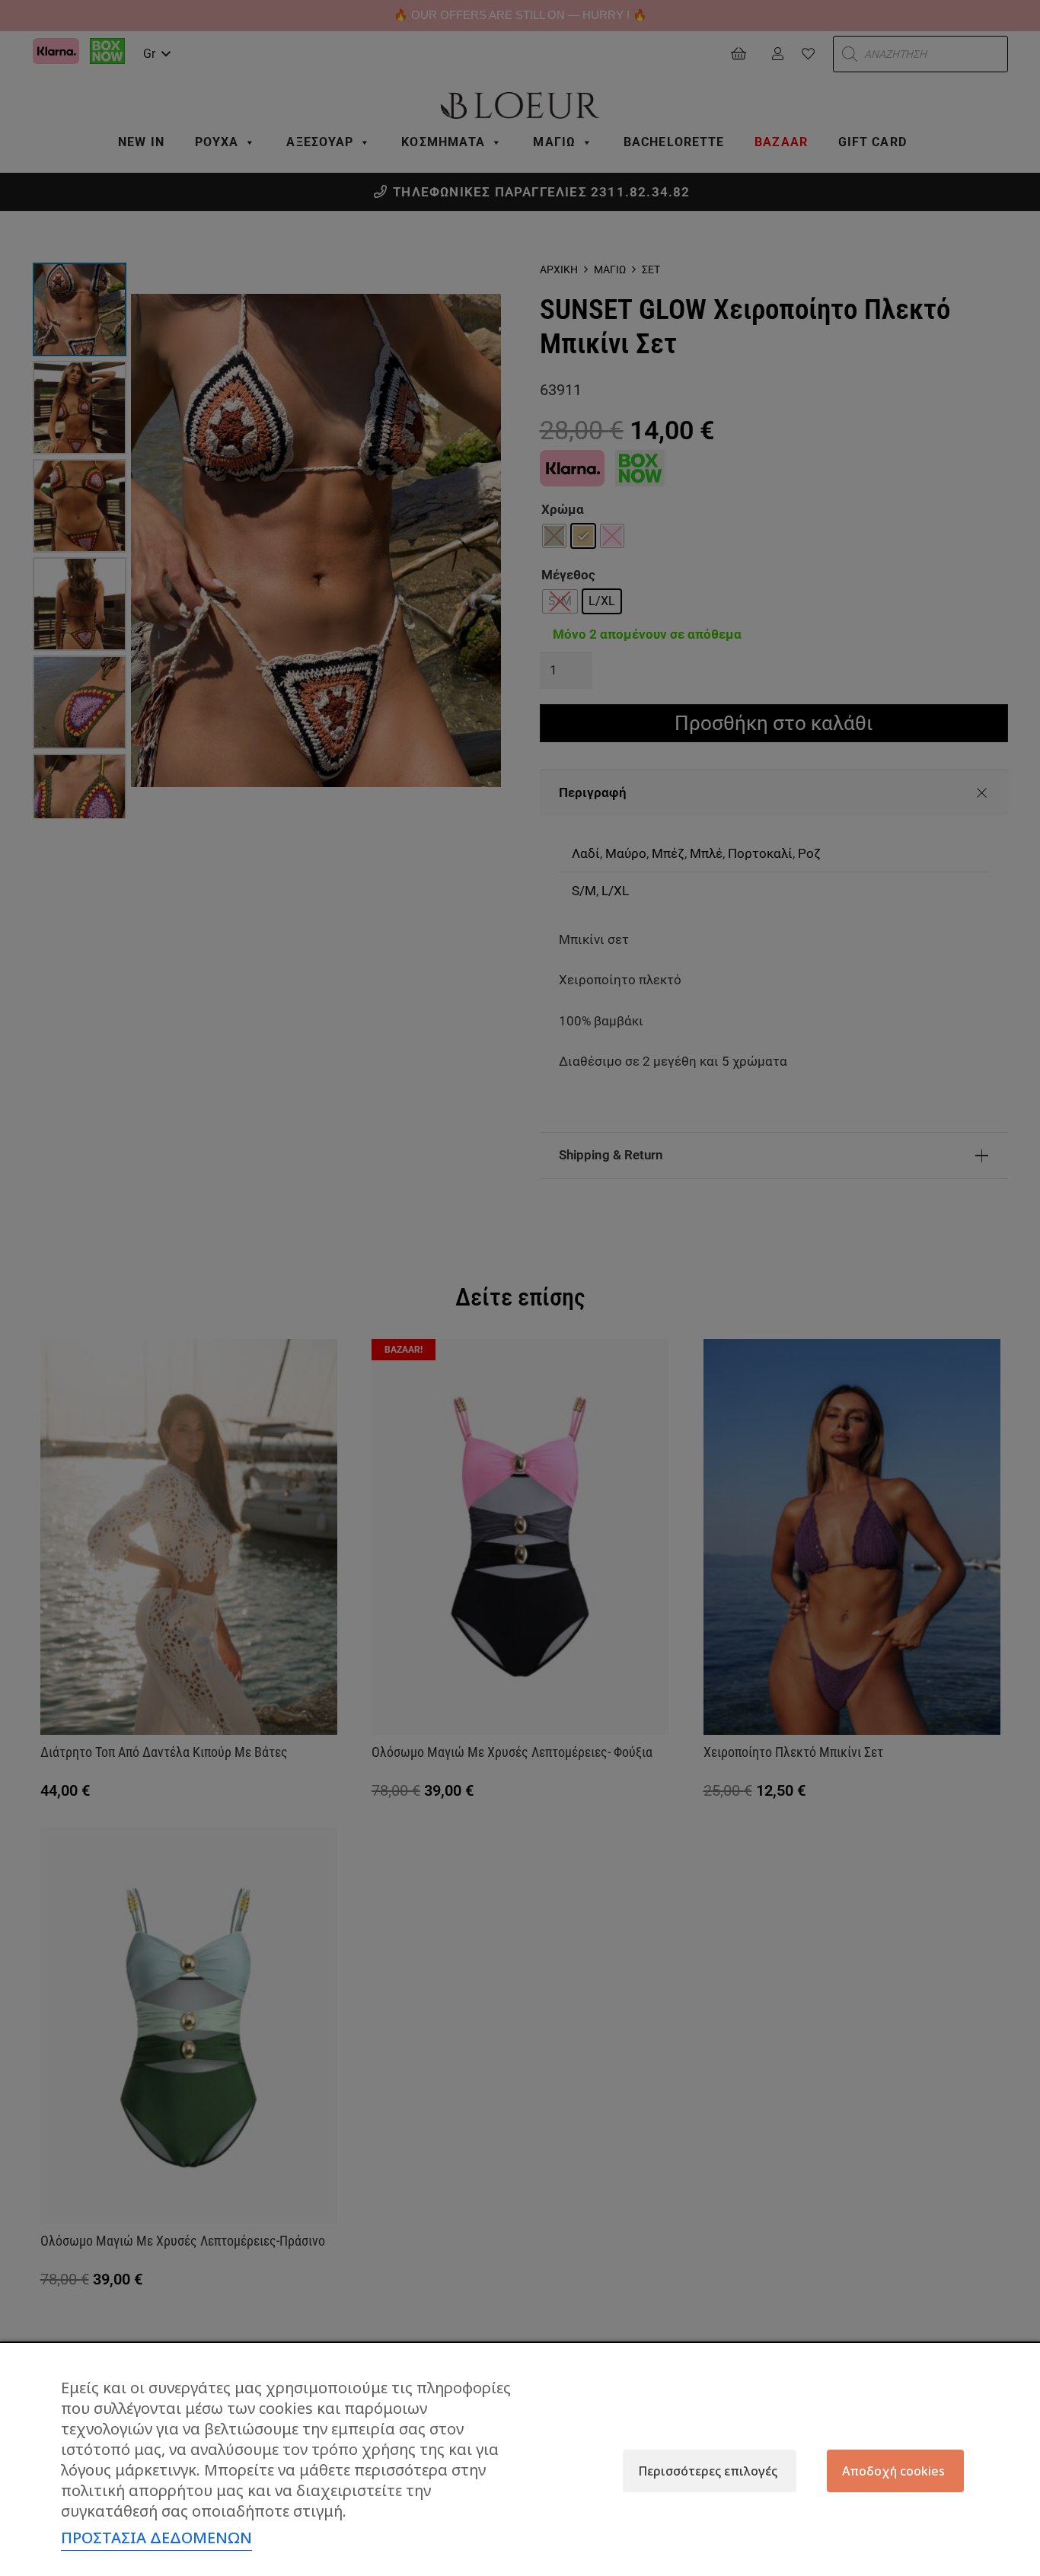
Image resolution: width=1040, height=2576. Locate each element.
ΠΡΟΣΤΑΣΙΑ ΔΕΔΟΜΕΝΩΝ (156, 2538)
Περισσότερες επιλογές (708, 2471)
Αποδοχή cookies (893, 2471)
